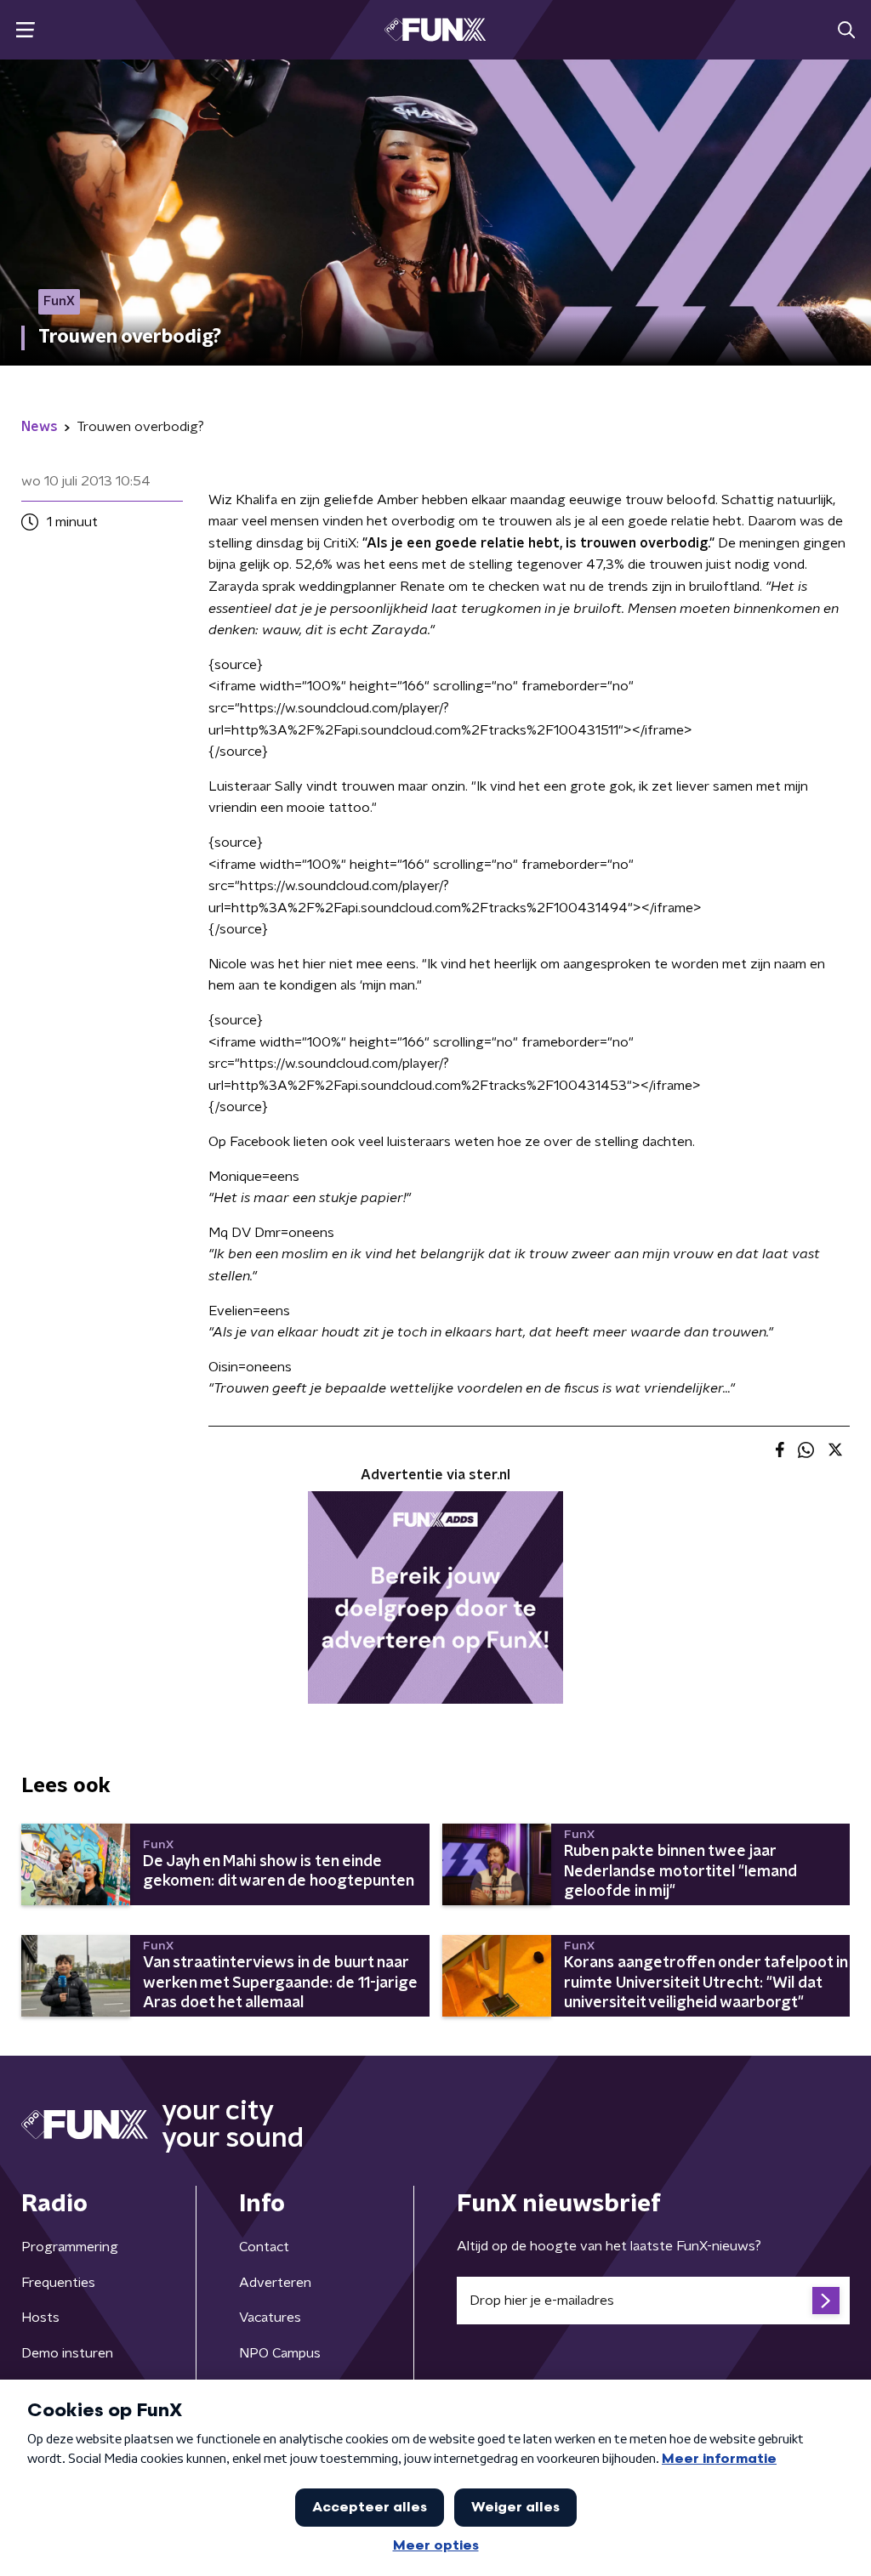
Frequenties (58, 2283)
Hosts (40, 2318)
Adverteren (275, 2283)
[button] (25, 30)
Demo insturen (67, 2353)
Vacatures (270, 2318)
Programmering (70, 2247)
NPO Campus (280, 2353)
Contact (264, 2247)
